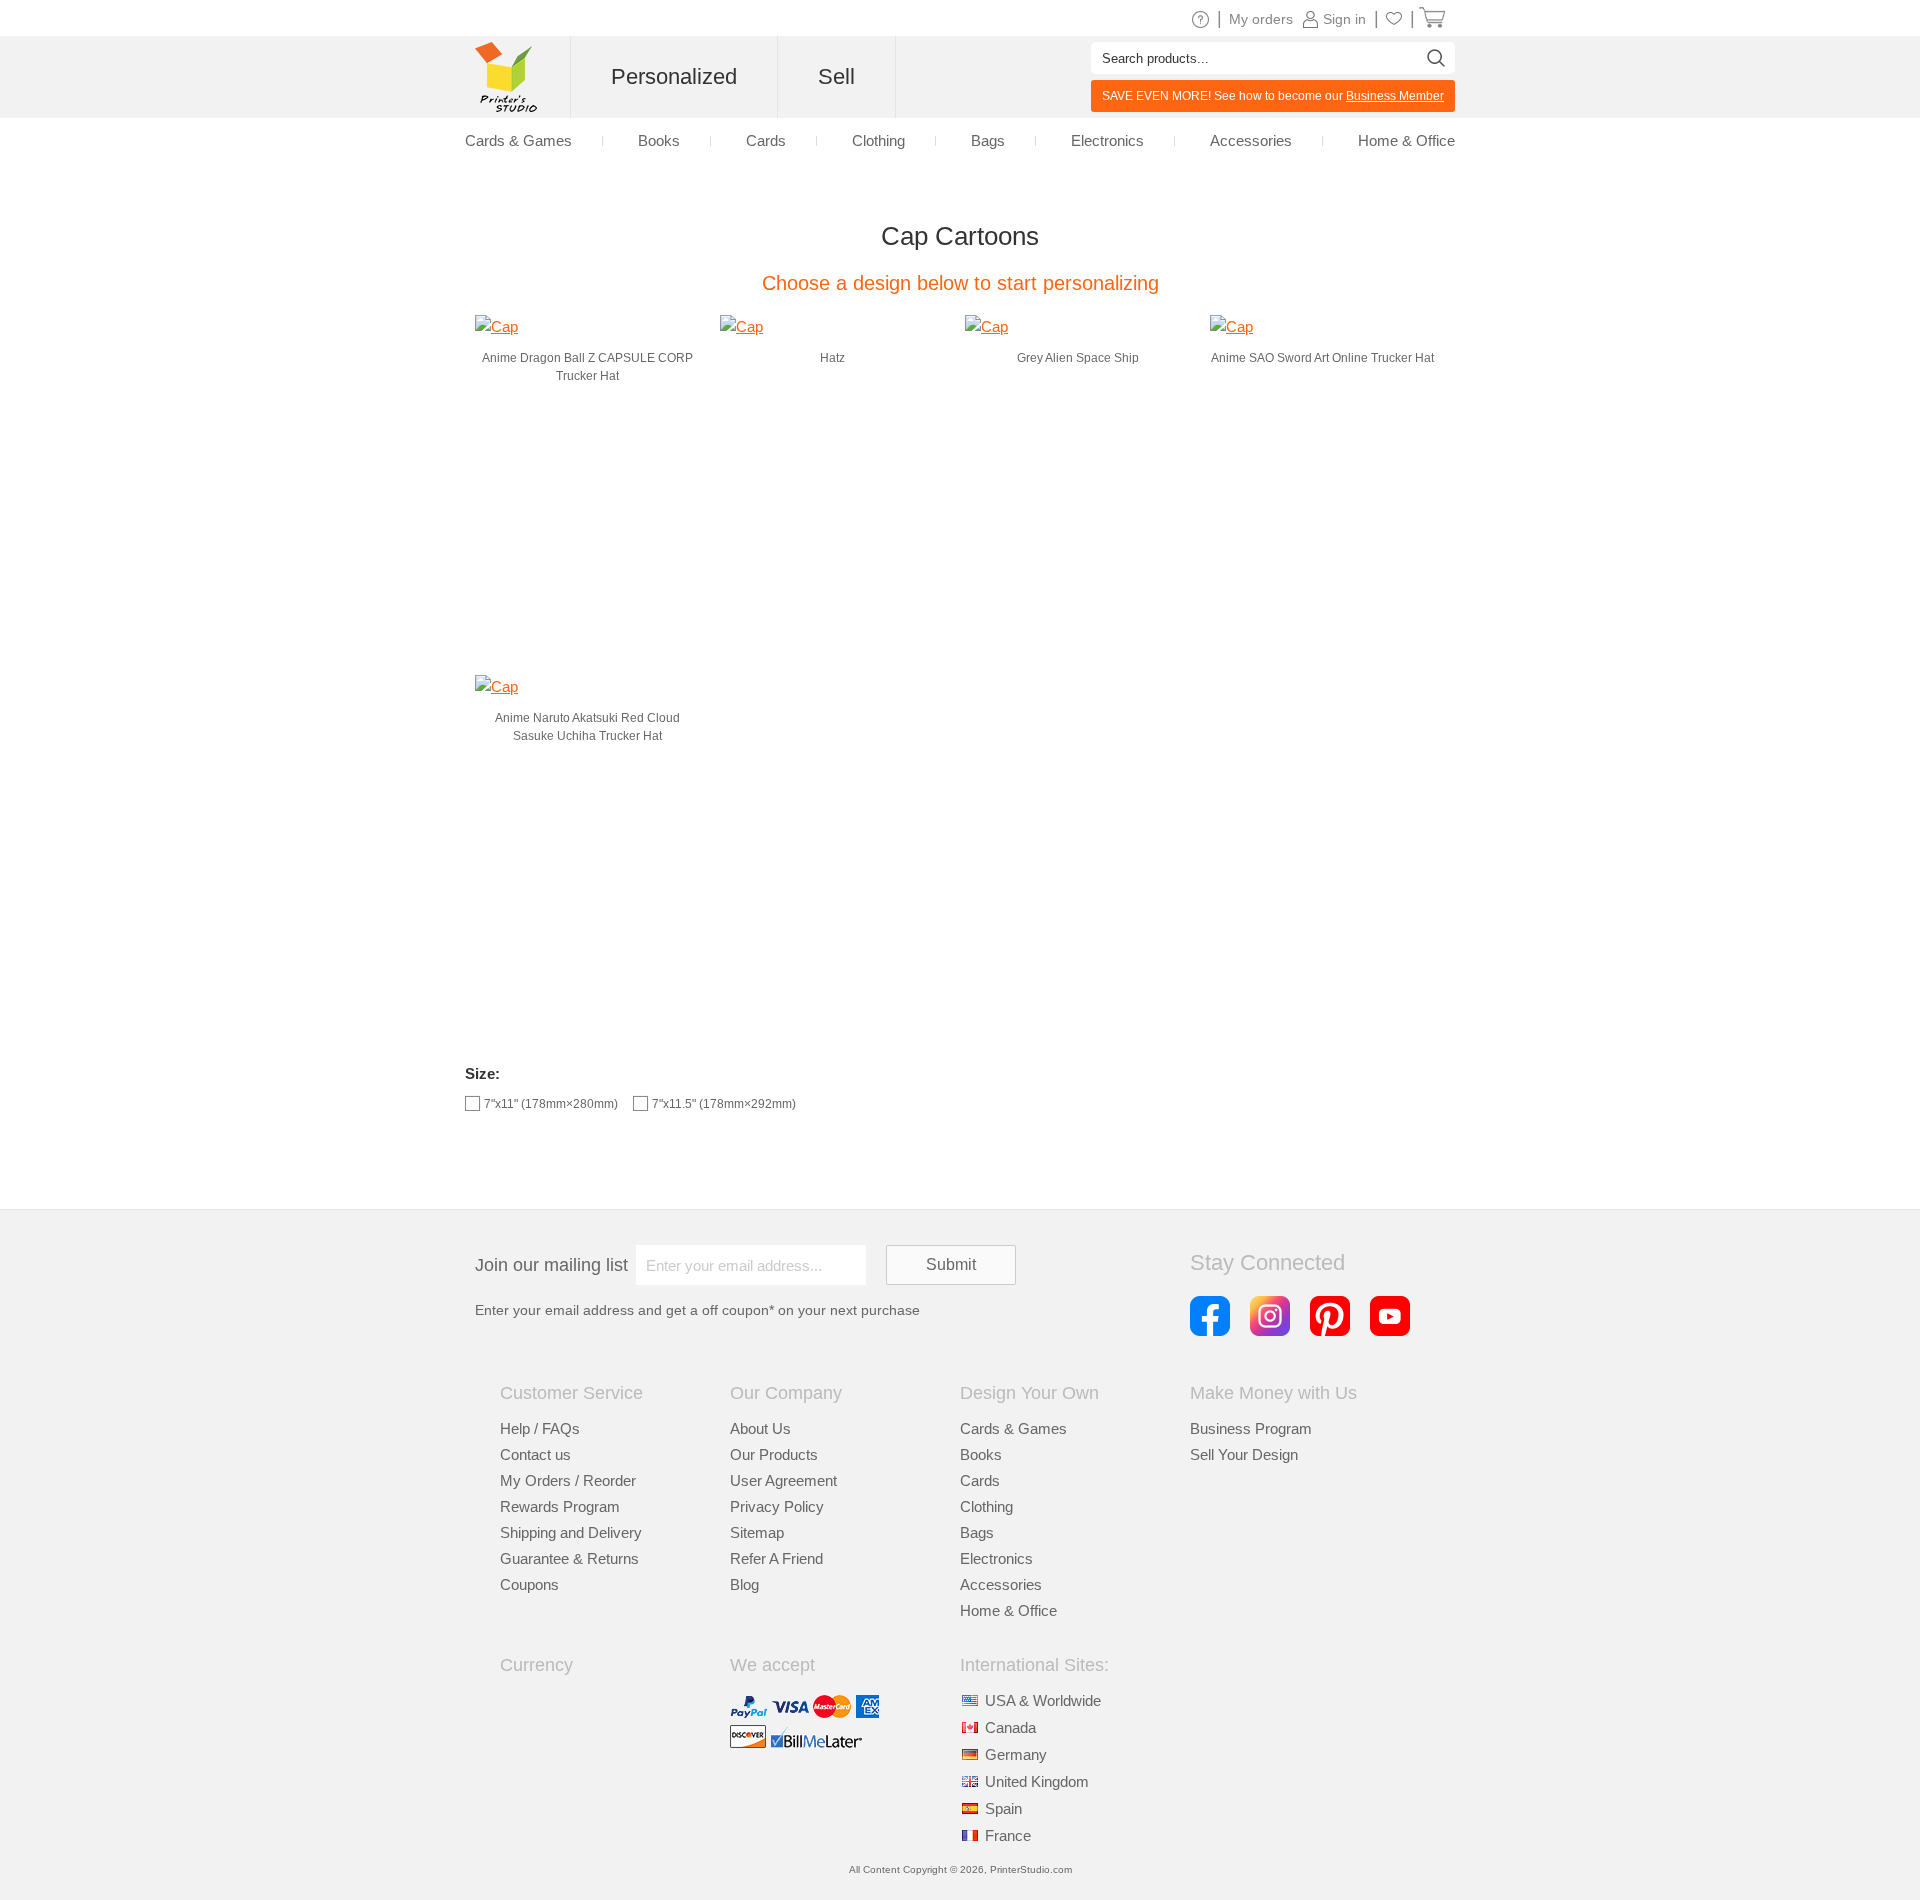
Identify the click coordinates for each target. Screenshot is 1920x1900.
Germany (1016, 1754)
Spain (1003, 1808)
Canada (1010, 1727)
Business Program (1251, 1428)
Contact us (535, 1454)
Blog (744, 1584)
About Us (760, 1428)
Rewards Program (560, 1506)
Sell (836, 76)
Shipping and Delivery (571, 1532)
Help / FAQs (540, 1428)
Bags (977, 1532)
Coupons (529, 1584)
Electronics (996, 1558)
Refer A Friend (776, 1558)
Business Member (1395, 96)
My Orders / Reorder (568, 1480)
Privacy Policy (777, 1506)
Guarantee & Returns (569, 1558)
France (1008, 1835)
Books (981, 1454)
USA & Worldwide (1043, 1700)
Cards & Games (1013, 1428)
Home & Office (1008, 1610)
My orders (1261, 19)
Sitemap (757, 1532)
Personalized (674, 76)
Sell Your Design (1244, 1454)
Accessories (1001, 1584)
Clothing (986, 1506)
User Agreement (783, 1480)
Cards (980, 1480)
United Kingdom (1037, 1781)
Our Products (774, 1454)
